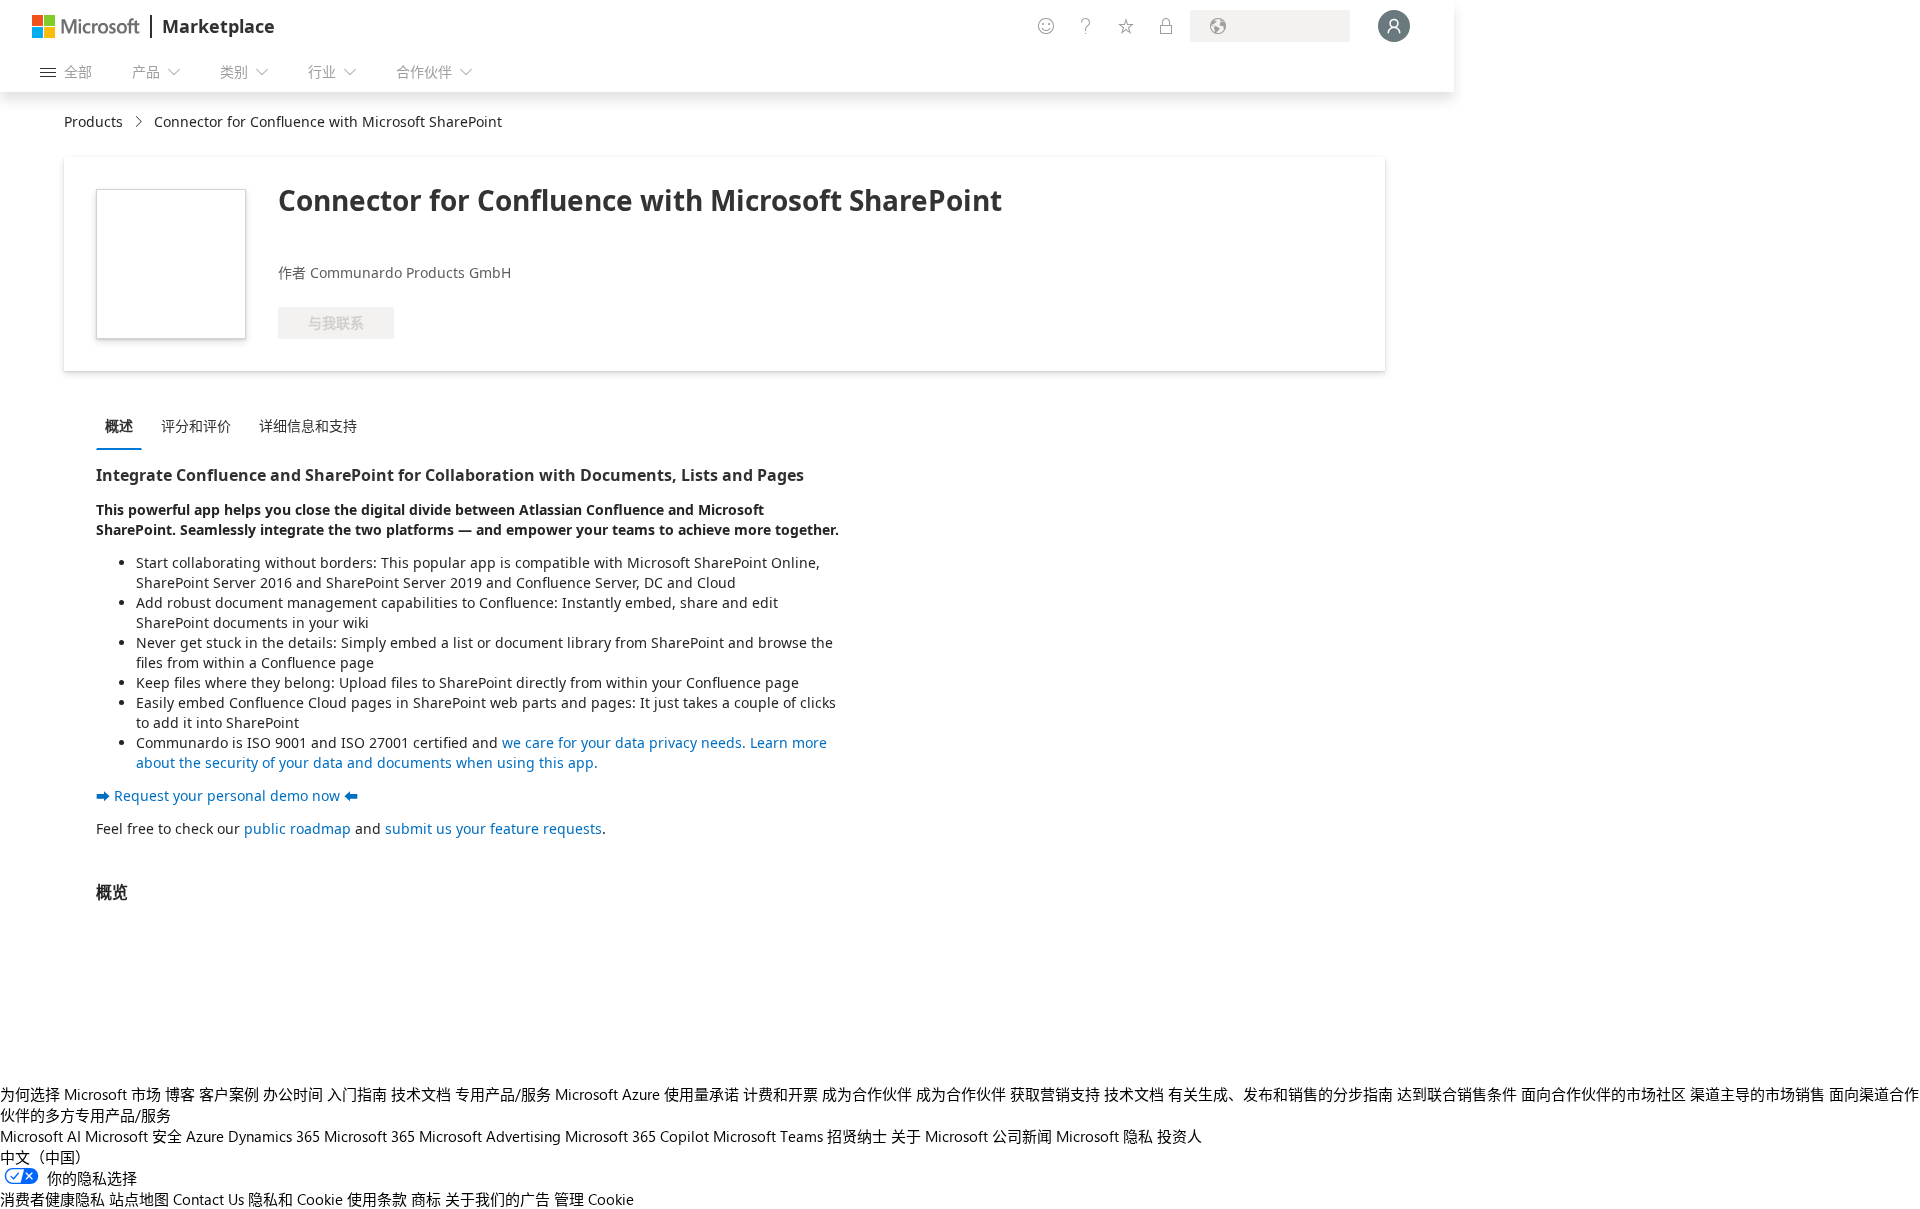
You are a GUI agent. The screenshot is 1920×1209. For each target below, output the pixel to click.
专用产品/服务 (503, 1094)
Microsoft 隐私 (1104, 1136)
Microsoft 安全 (133, 1136)
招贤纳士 (857, 1136)
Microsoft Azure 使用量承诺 (647, 1094)
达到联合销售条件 (1457, 1094)
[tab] (124, 425)
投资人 (1179, 1136)
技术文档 (421, 1094)
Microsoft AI (40, 1136)
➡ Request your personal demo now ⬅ (227, 795)
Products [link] (93, 121)
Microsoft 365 (369, 1136)
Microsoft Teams (768, 1136)
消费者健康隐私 (52, 1199)
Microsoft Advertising (490, 1136)
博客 (180, 1094)
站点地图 (139, 1199)
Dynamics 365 (274, 1136)
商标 (426, 1199)
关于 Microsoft (939, 1136)
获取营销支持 (1055, 1094)
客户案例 (229, 1094)
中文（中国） (45, 1157)
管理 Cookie (594, 1199)
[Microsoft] (86, 26)
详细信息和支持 (308, 425)
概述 (119, 425)
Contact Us (208, 1199)
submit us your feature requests (493, 828)
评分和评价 (196, 425)
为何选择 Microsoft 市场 (80, 1094)
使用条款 (377, 1199)
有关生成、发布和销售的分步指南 (1280, 1094)
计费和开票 (780, 1094)
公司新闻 (1022, 1136)
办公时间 (293, 1094)
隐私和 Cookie (295, 1199)
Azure (205, 1136)
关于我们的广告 (497, 1199)
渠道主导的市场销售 (1757, 1094)
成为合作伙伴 (867, 1094)
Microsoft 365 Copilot (637, 1136)
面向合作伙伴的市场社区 (1603, 1094)
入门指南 (357, 1094)
